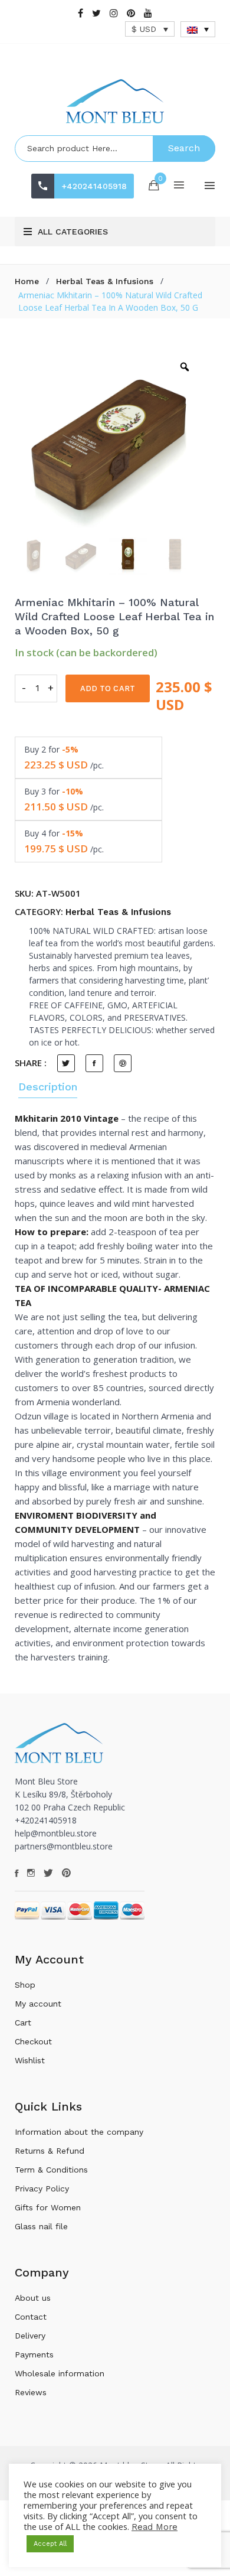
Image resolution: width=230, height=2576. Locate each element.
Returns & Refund (50, 2151)
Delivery (30, 2336)
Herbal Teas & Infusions (105, 281)
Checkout (33, 2041)
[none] (198, 29)
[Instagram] (114, 13)
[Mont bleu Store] (115, 101)
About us (33, 2298)
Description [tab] (48, 1087)
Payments (34, 2354)
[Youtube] (148, 13)
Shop (25, 1985)
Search (184, 148)
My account (38, 2004)
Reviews (31, 2392)
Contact (31, 2317)
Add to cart (108, 688)
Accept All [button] (50, 2544)
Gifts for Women (48, 2207)
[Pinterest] (131, 13)
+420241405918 (94, 186)
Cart (23, 2023)
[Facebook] (80, 13)
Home (27, 281)
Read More (155, 2527)
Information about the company (79, 2132)
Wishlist (30, 2060)
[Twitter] (96, 13)
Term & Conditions (51, 2170)
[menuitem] (198, 29)
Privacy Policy (42, 2189)
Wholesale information (60, 2373)
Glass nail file (41, 2226)
